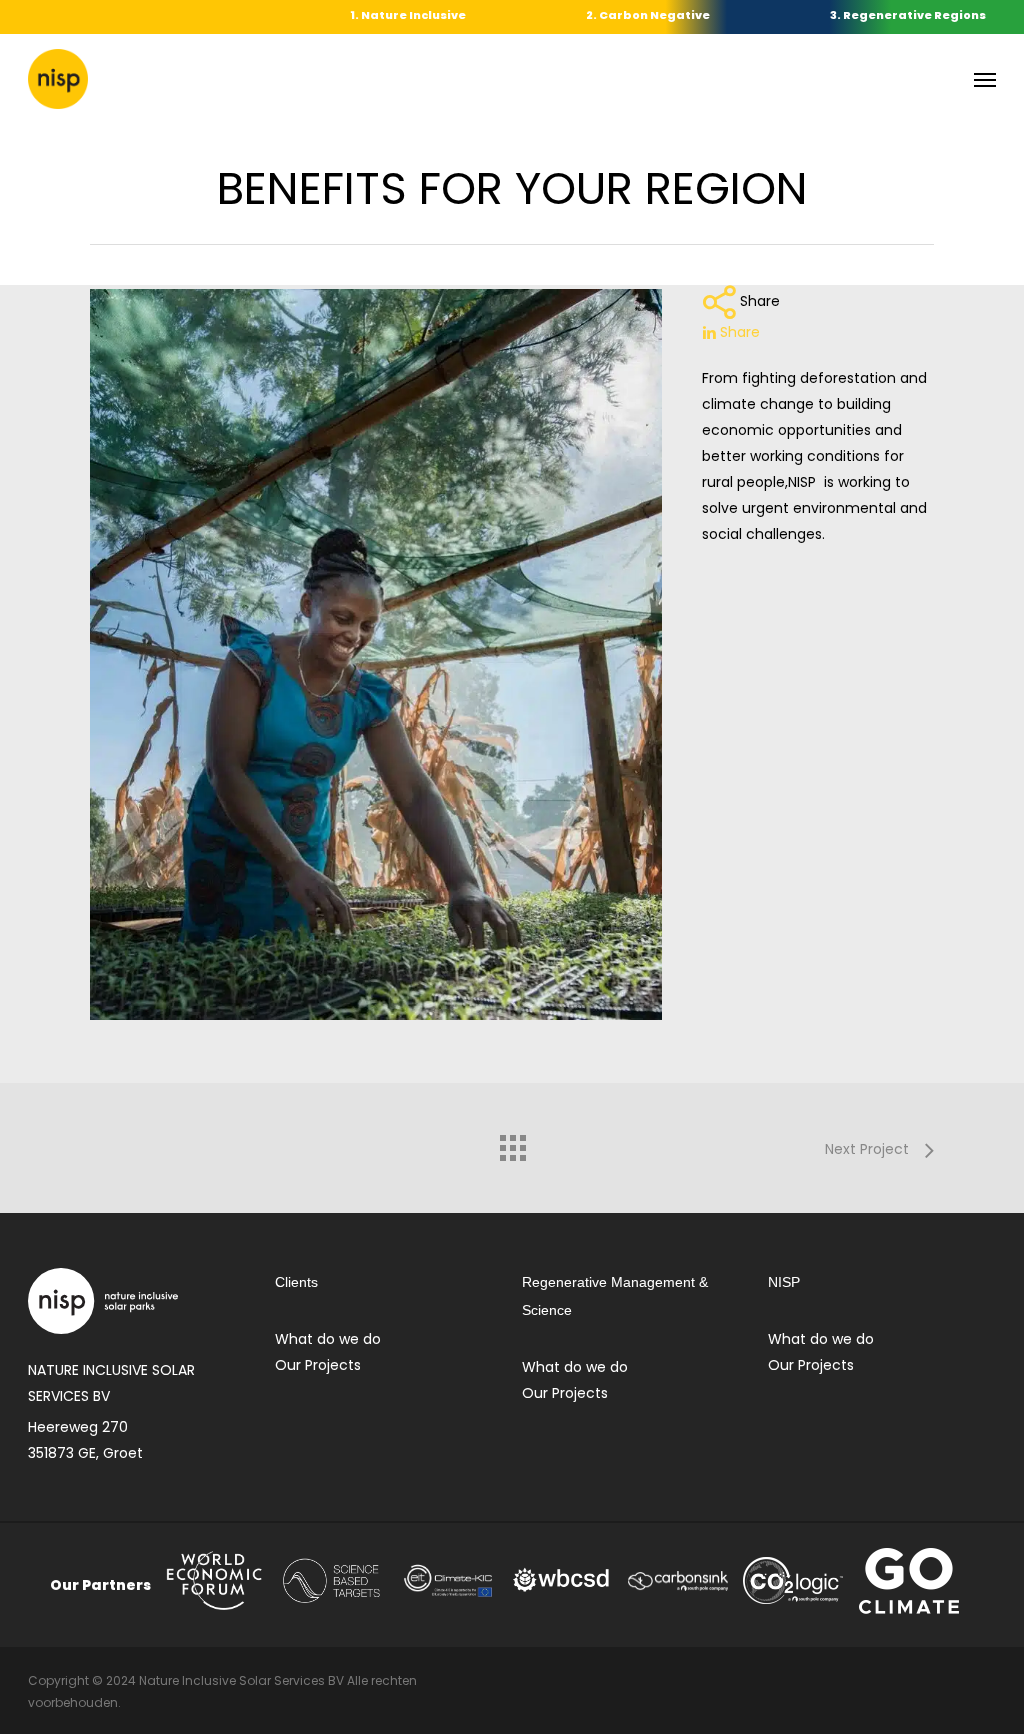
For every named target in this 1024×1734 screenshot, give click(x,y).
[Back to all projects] (512, 1143)
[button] (985, 79)
